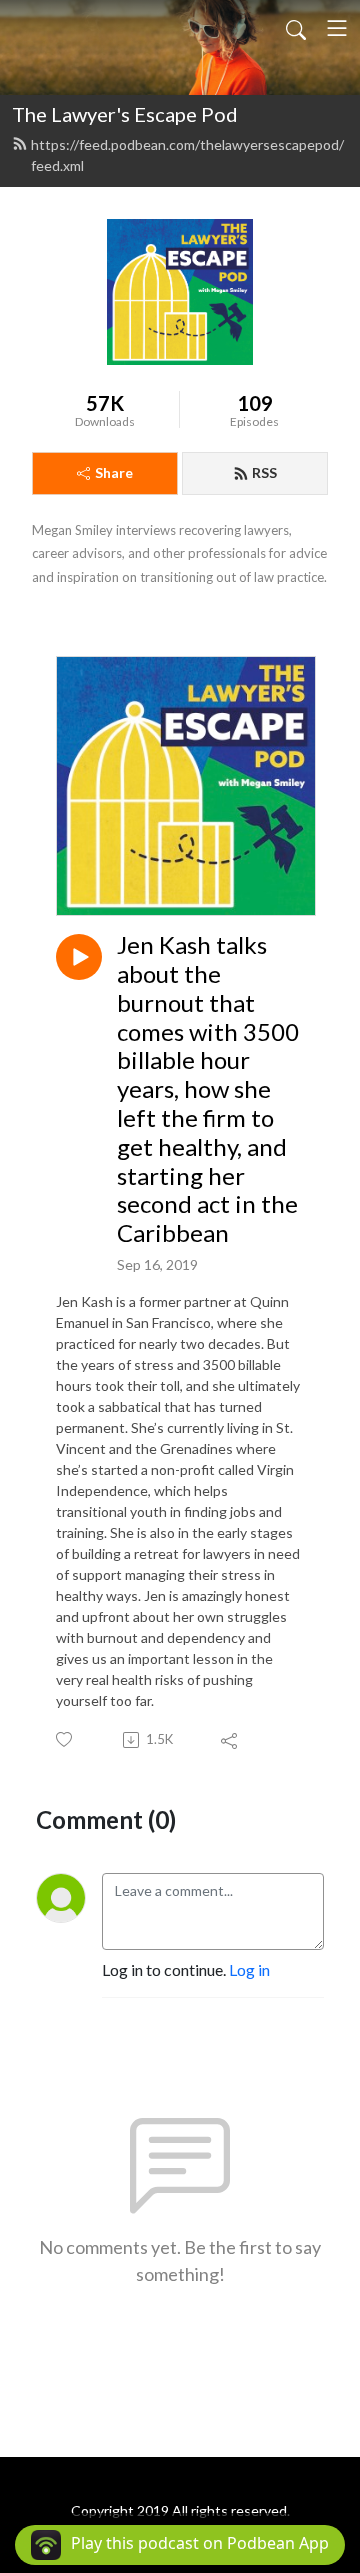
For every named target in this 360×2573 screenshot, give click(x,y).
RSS (264, 472)
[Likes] (65, 1739)
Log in (249, 1969)
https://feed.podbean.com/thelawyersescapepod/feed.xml (187, 155)
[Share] (230, 1740)
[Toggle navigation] (337, 28)
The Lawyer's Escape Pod (125, 114)
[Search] (296, 28)
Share (114, 472)
